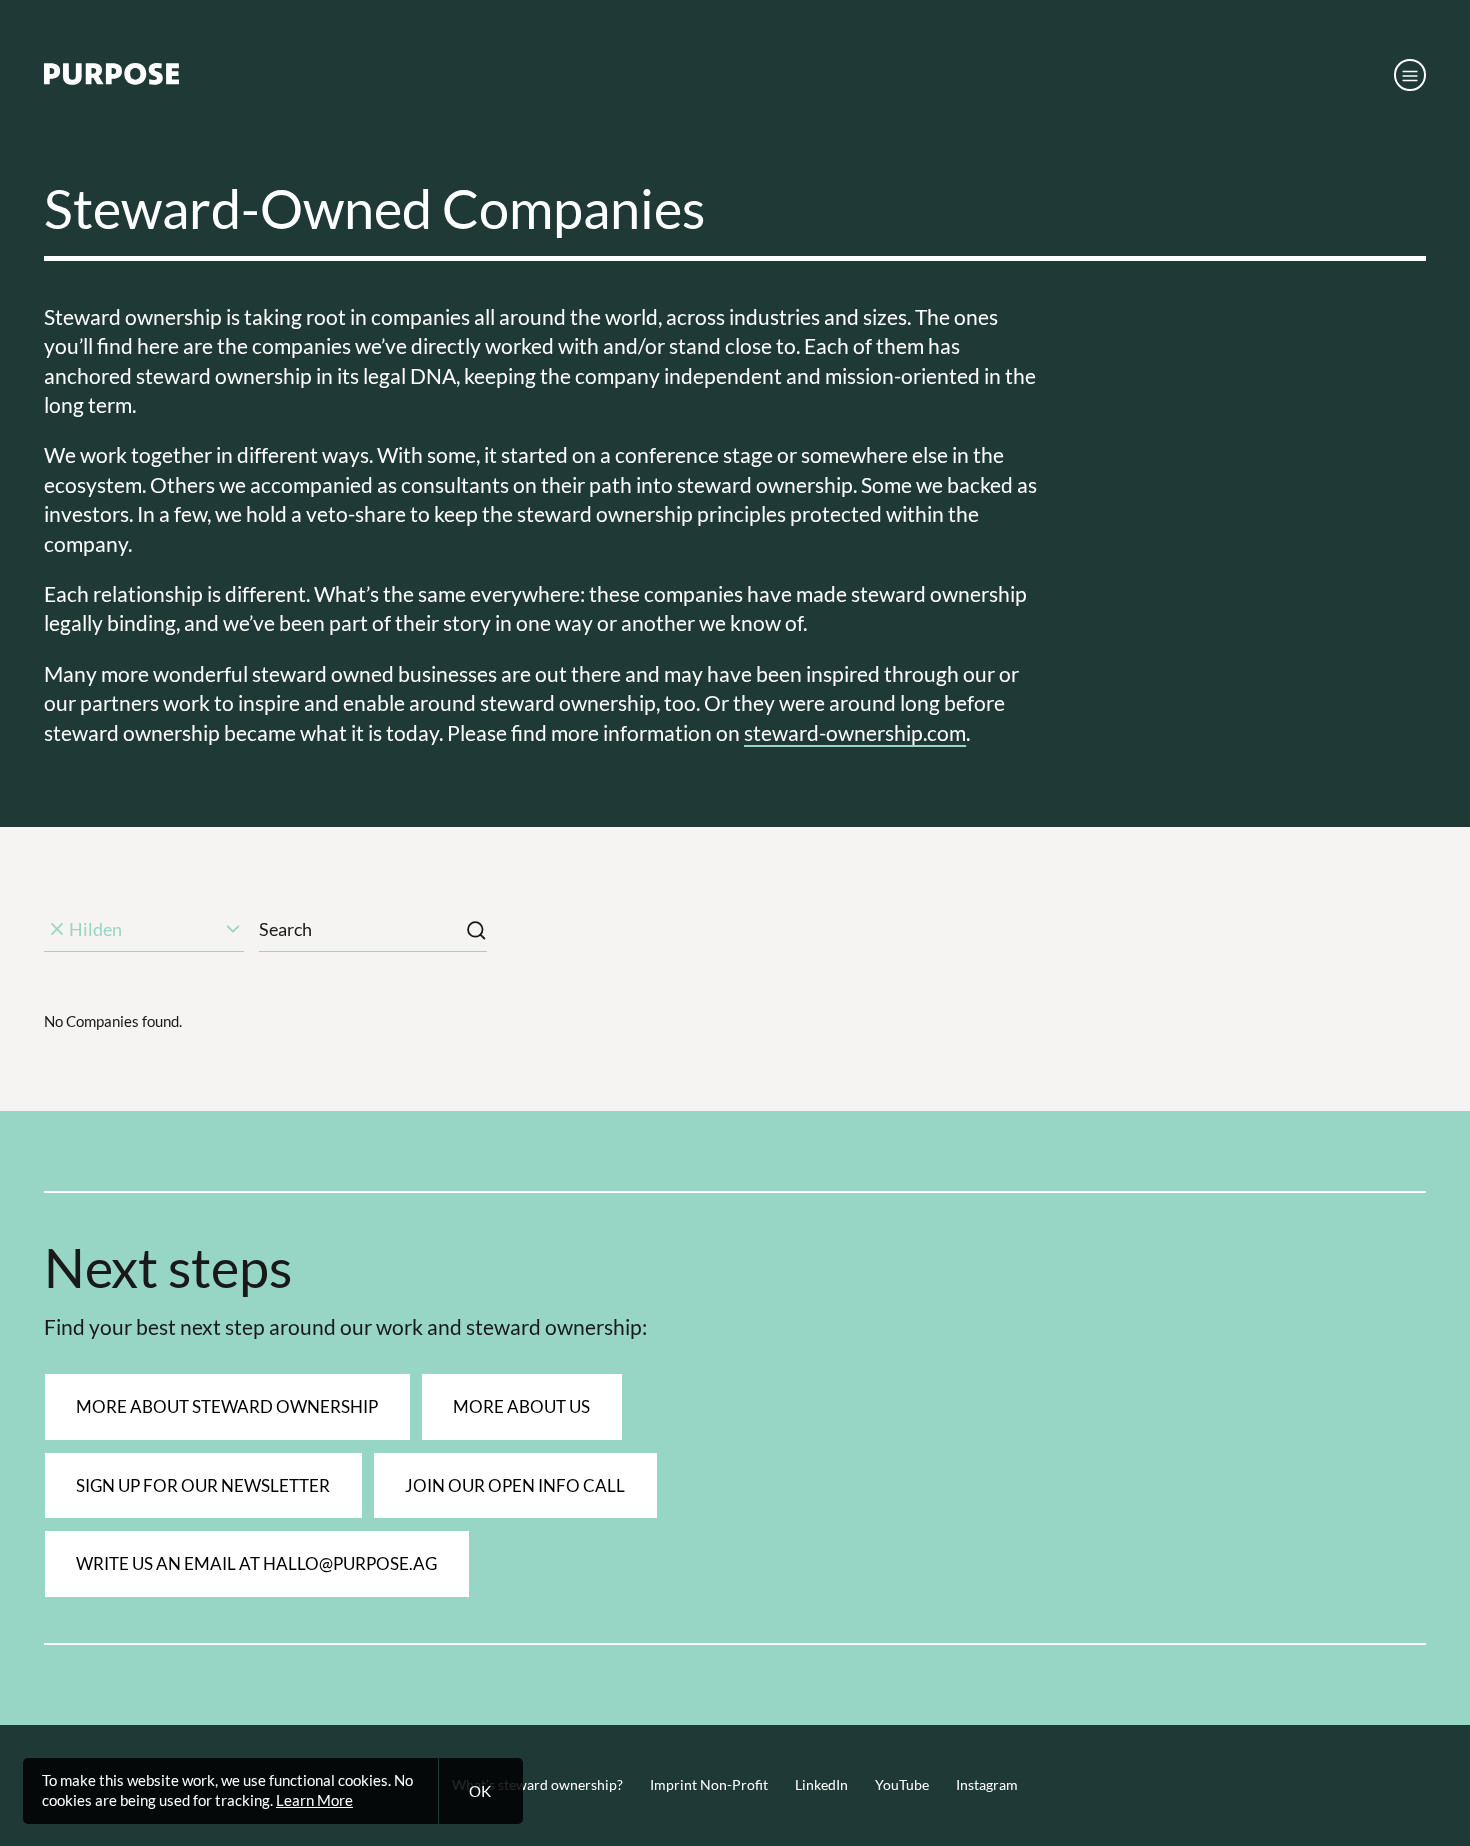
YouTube (902, 1785)
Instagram (987, 1785)
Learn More (314, 1800)
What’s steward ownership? (537, 1785)
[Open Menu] (1410, 75)
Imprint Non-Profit (709, 1785)
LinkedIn (821, 1785)
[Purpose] (111, 79)
